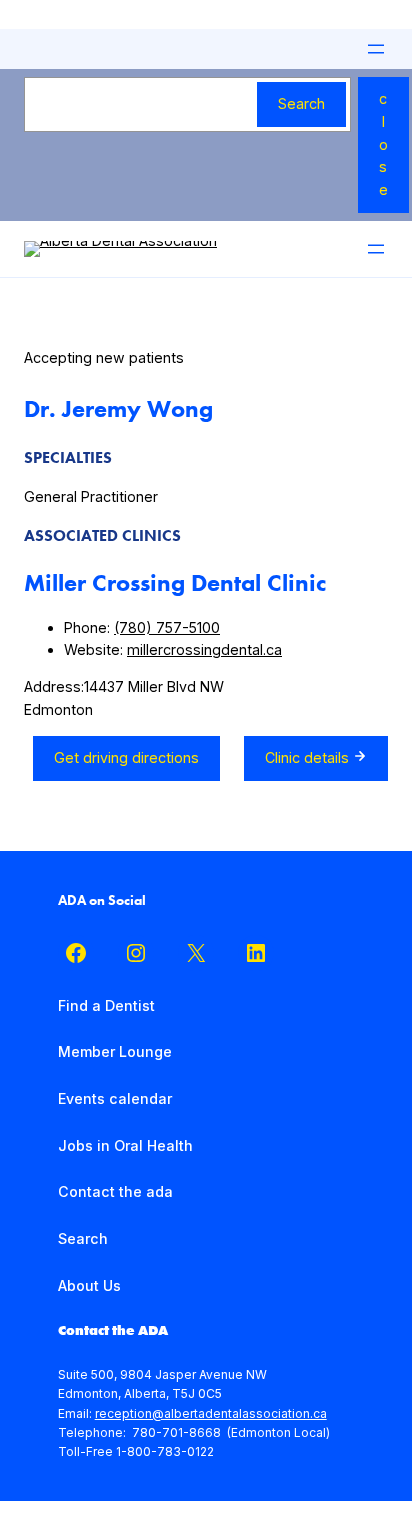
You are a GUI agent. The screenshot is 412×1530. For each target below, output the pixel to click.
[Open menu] (376, 49)
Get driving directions (126, 757)
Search (301, 103)
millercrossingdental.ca (204, 649)
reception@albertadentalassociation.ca (211, 1413)
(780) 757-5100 (167, 627)
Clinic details (309, 757)
